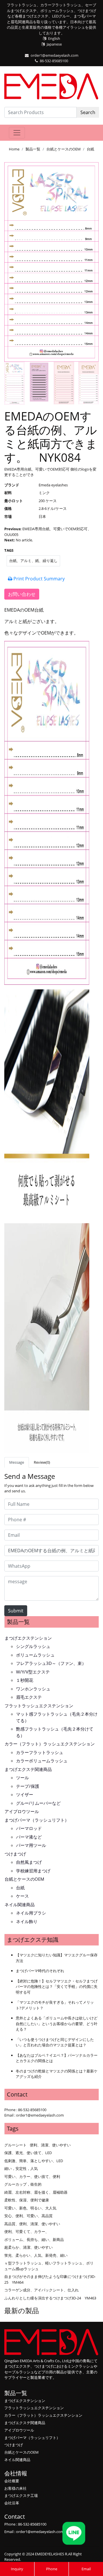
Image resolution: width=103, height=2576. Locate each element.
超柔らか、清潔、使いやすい (28, 2247)
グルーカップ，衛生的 (23, 2184)
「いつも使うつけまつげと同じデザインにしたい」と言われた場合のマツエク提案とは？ (55, 2042)
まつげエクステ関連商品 (28, 1769)
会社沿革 (12, 2503)
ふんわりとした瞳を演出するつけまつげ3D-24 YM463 (50, 2298)
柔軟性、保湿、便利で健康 (27, 2200)
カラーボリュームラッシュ (42, 1761)
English (54, 38)
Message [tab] (17, 1462)
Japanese (54, 44)
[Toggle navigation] (17, 133)
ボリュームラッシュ (35, 1655)
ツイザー (25, 1794)
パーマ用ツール (31, 1845)
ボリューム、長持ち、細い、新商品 (34, 2240)
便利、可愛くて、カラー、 (27, 2232)
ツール (22, 1778)
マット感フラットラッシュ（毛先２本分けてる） (57, 1717)
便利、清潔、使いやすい (50, 2145)
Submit (16, 1611)
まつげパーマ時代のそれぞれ (40, 1971)
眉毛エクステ (29, 1697)
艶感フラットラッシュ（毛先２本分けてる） (55, 1732)
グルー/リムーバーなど (38, 1803)
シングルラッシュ (33, 1646)
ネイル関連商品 (20, 1904)
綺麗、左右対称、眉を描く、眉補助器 (36, 2192)
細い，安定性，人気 (21, 2168)
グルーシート (15, 2145)
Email (86, 2569)
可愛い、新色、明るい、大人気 (30, 2208)
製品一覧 (33, 149)
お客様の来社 (15, 2488)
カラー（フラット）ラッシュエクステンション (50, 1744)
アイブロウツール (22, 1811)
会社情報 (16, 2473)
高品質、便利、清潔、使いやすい (32, 2224)
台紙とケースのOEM (64, 149)
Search (88, 112)
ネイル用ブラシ (31, 1913)
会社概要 (12, 2481)
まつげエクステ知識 (33, 1940)
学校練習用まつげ (33, 1871)
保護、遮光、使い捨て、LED (28, 2153)
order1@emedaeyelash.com (55, 55)
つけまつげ (15, 1854)
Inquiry (17, 2569)
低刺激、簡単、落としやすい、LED (34, 2161)
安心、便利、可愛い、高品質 (28, 2216)
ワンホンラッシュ (33, 1689)
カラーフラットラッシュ (40, 1752)
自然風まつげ (29, 1862)
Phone (52, 2569)
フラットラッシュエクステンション (39, 1706)
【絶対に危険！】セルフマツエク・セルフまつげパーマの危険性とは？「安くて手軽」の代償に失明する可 (57, 1987)
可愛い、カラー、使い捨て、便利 (32, 2176)
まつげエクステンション (28, 1638)
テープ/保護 (28, 1786)
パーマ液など (29, 1837)
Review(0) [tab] (42, 1462)
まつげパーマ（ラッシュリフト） (37, 1820)
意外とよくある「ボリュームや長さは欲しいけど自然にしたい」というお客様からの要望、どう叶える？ (57, 2024)
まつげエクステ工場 (21, 2495)
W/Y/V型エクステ (33, 1672)
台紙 (90, 149)
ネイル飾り (27, 1921)
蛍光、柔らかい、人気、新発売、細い (36, 2255)
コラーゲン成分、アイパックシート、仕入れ (41, 2290)
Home (14, 149)
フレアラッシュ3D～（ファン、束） (51, 1663)
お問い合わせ (22, 594)
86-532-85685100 (54, 61)
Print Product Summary (38, 579)
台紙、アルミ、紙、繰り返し (33, 561)
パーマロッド (29, 1828)
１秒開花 (25, 1680)
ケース (22, 1896)
